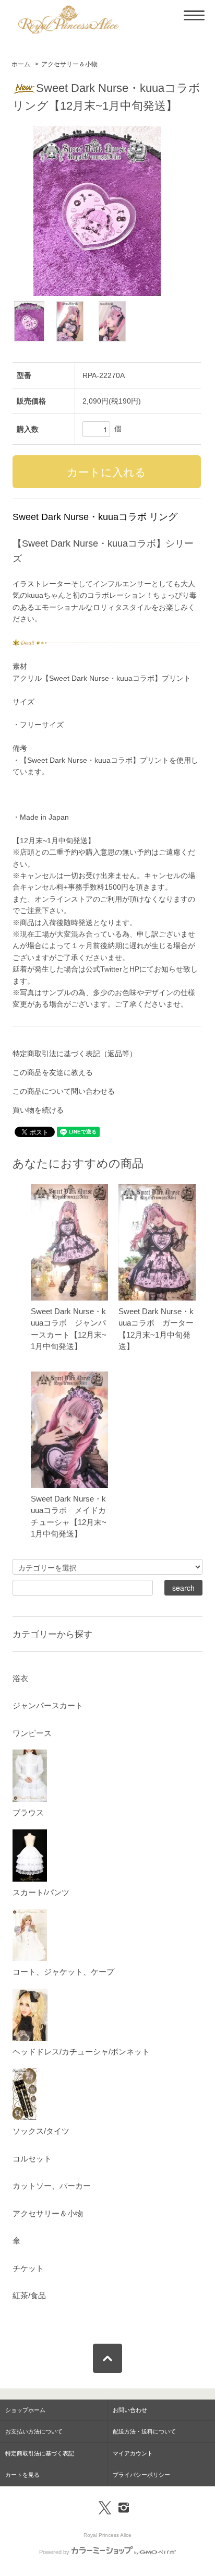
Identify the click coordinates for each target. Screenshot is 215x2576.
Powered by (54, 2552)
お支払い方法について (34, 2431)
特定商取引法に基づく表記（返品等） (75, 1054)
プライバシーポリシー (141, 2475)
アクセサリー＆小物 (69, 64)
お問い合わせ (130, 2410)
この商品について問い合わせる (64, 1091)
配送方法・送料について (144, 2431)
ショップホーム (25, 2410)
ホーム (21, 64)
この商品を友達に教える (53, 1072)
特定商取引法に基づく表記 (40, 2453)
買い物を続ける (38, 1110)
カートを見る (22, 2475)
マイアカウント (133, 2453)
